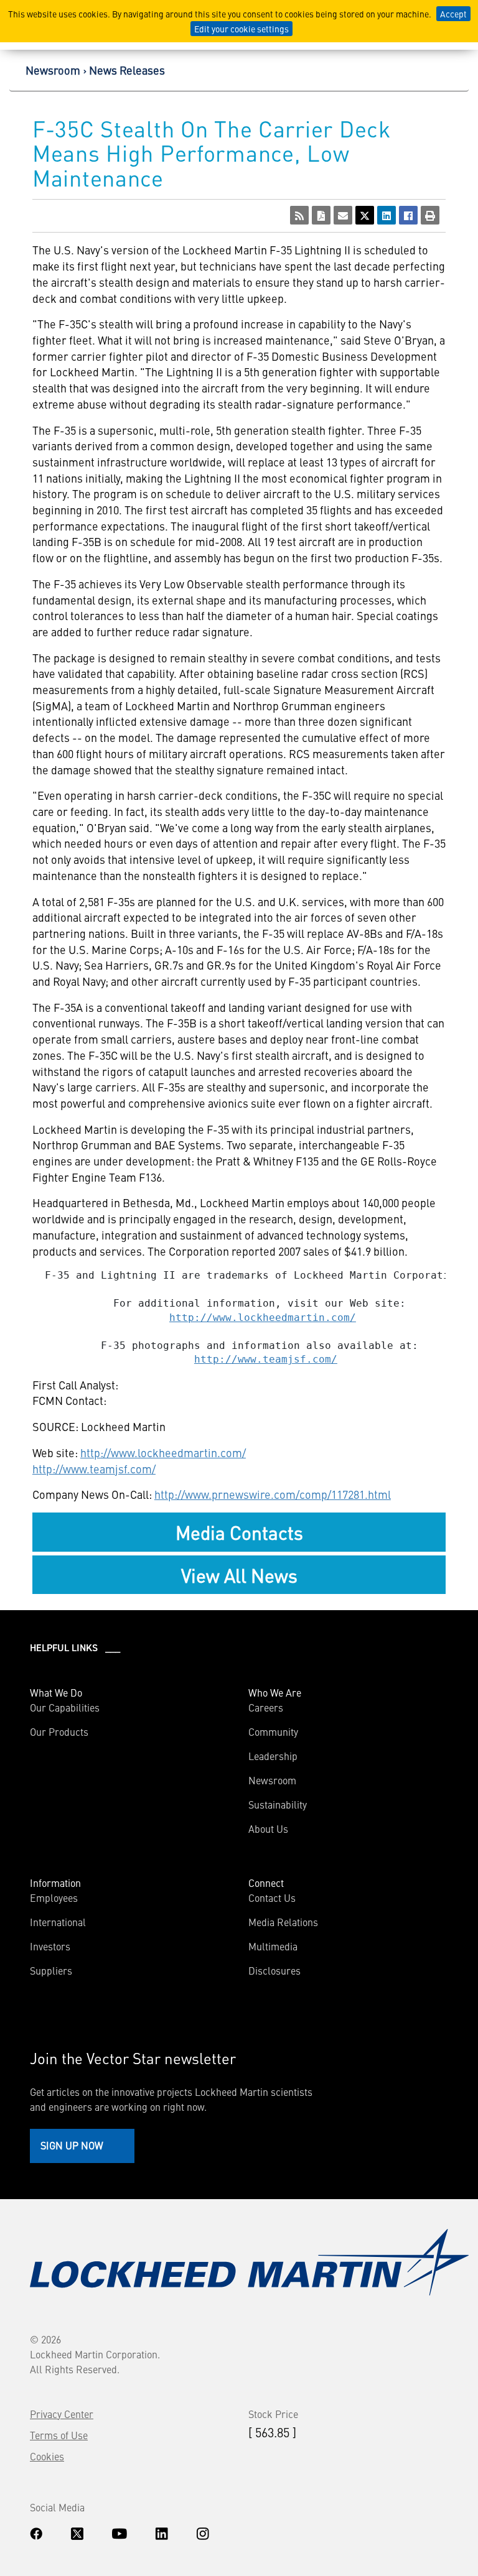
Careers (266, 1707)
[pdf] (321, 215)
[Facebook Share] (408, 215)
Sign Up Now (72, 2145)
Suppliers (51, 1970)
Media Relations (283, 1922)
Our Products (59, 1731)
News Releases (127, 70)
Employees (54, 1897)
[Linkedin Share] (387, 215)
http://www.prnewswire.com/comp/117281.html (273, 1494)
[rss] (299, 215)
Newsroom (53, 70)
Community (273, 1731)
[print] (430, 215)
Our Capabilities (65, 1707)
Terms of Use (59, 2435)
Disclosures (274, 1970)
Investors (50, 1946)
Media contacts (239, 1532)
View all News (239, 1575)
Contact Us (272, 1897)
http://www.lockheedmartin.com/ (263, 1318)
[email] (343, 215)
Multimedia (273, 1946)
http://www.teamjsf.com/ (266, 1359)
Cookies (47, 2456)
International (58, 1922)
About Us (268, 1828)
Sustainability (278, 1804)
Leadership (273, 1756)
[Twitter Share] (365, 215)
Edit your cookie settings (241, 29)
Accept (453, 14)
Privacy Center (62, 2414)
